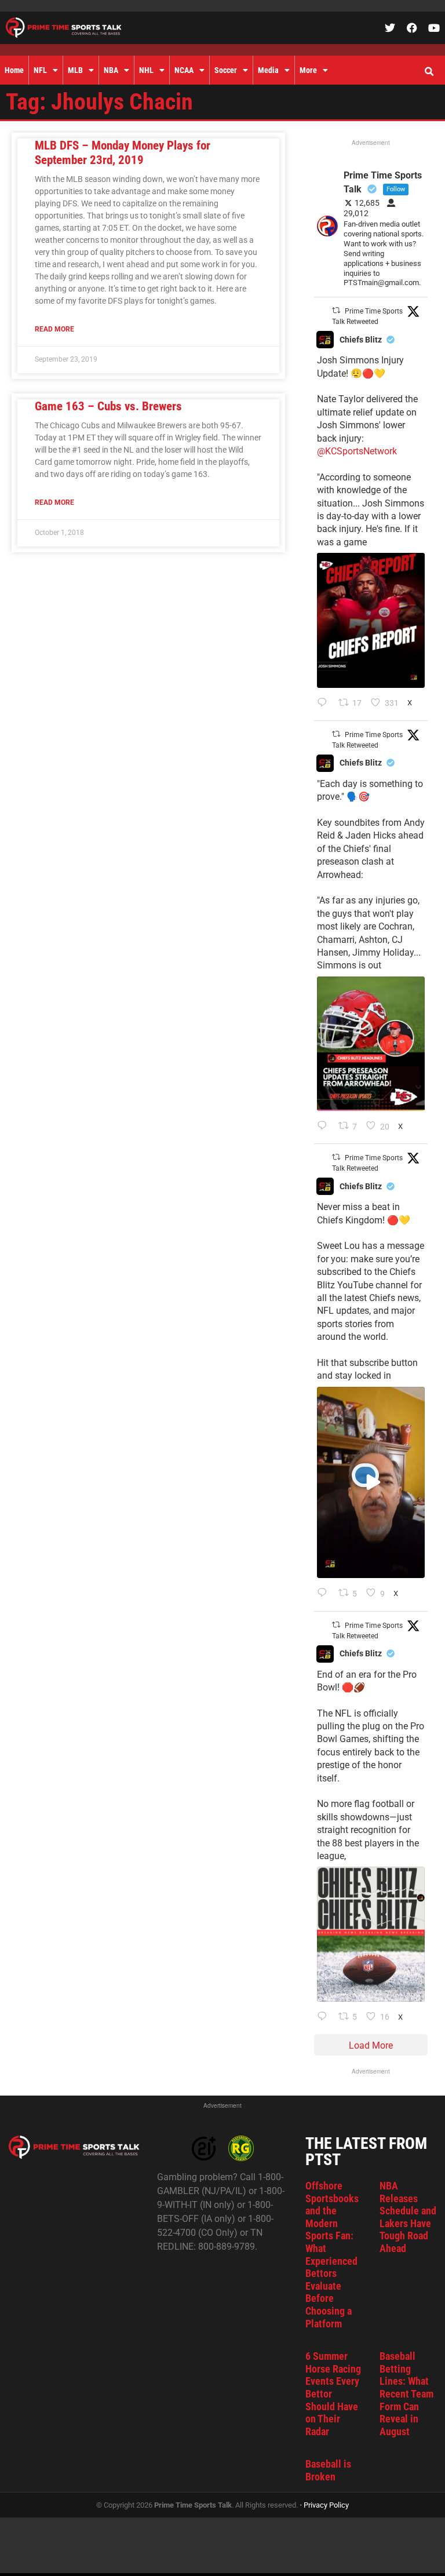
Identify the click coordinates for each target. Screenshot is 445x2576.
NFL (40, 70)
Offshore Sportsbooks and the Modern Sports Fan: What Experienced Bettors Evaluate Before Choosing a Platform (332, 2255)
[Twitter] (390, 28)
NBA (111, 70)
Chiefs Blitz (361, 340)
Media (268, 70)
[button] (429, 72)
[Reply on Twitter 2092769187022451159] (325, 1127)
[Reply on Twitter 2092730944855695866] (325, 2017)
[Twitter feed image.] (371, 620)
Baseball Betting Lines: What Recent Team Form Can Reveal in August (406, 2394)
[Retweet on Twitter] (336, 310)
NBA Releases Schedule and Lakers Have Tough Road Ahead (408, 2217)
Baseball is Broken (328, 2470)
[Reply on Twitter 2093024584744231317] (325, 704)
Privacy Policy (326, 2505)
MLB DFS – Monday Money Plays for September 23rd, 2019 (123, 153)
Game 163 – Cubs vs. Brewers (108, 406)
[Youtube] (434, 28)
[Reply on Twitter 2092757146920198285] (325, 1594)
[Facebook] (412, 28)
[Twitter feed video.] (371, 1483)
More (308, 70)
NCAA (184, 70)
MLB (75, 70)
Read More (54, 329)
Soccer (226, 70)
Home (14, 70)
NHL (146, 70)
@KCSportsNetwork (357, 451)
